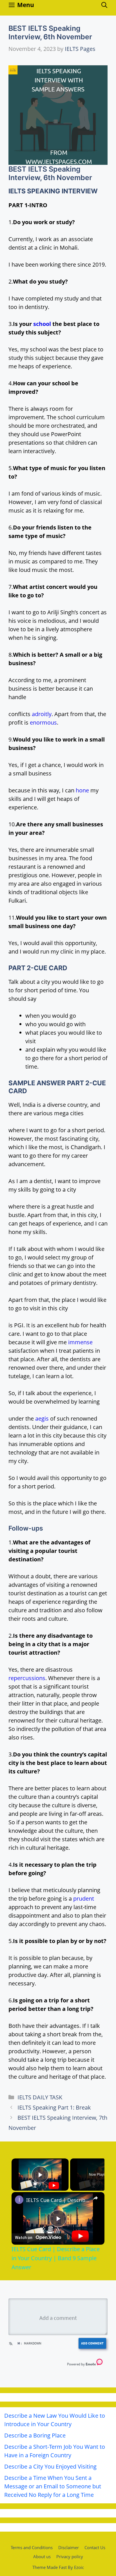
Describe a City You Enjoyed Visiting (50, 2466)
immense (80, 1342)
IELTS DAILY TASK (40, 2097)
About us (42, 2556)
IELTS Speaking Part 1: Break (54, 2107)
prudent (84, 1898)
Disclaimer (69, 2547)
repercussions (27, 1678)
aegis (42, 1418)
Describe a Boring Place (35, 2435)
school (42, 324)
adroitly (42, 714)
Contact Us (95, 2547)
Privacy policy (70, 2556)
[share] (95, 2198)
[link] (19, 2200)
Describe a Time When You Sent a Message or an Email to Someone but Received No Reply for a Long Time (53, 2486)
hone (82, 790)
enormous (43, 722)
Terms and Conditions (32, 2547)
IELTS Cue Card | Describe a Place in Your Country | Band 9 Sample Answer (58, 2200)
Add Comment (92, 2343)
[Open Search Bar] (104, 5)
